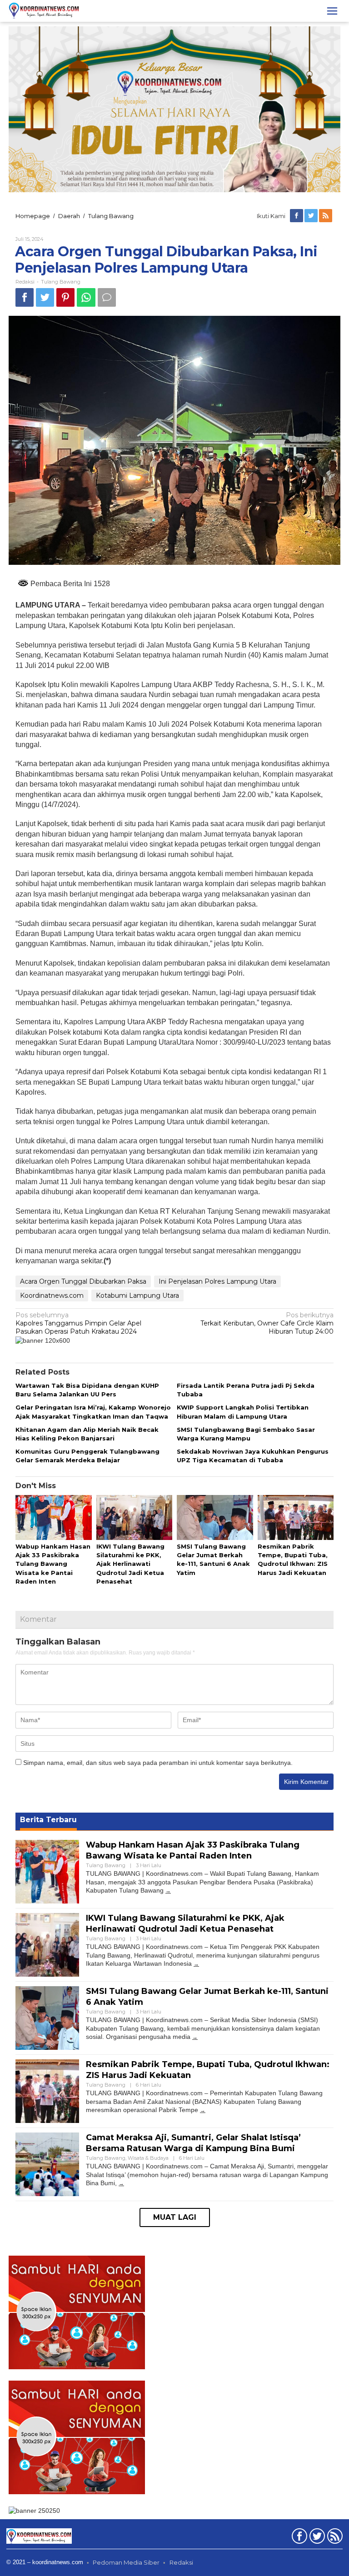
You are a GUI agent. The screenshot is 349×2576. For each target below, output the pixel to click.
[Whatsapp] (86, 297)
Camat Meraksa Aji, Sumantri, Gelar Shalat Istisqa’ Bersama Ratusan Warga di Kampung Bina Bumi (193, 2143)
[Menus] (332, 11)
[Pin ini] (65, 297)
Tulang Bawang (111, 216)
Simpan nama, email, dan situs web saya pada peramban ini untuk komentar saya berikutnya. (158, 1763)
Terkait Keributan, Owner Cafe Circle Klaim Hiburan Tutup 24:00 (267, 1323)
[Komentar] (107, 297)
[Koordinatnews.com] (44, 10)
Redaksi (181, 2562)
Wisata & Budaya (148, 2158)
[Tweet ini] (45, 297)
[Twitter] (312, 216)
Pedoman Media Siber (126, 2562)
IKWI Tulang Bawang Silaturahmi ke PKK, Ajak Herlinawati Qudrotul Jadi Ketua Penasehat (130, 1564)
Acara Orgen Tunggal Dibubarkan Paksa (83, 1281)
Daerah (69, 216)
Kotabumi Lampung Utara (137, 1295)
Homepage (33, 216)
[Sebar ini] (25, 297)
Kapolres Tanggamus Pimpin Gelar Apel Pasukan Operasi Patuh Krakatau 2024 (78, 1323)
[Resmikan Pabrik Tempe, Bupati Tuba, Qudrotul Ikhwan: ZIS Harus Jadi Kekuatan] (203, 2110)
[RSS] (326, 216)
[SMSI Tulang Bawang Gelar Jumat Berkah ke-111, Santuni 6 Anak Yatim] (195, 2037)
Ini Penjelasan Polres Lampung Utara (217, 1281)
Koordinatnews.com (52, 1295)
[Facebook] (297, 216)
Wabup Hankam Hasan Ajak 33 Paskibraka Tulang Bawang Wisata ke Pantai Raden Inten (53, 1564)
